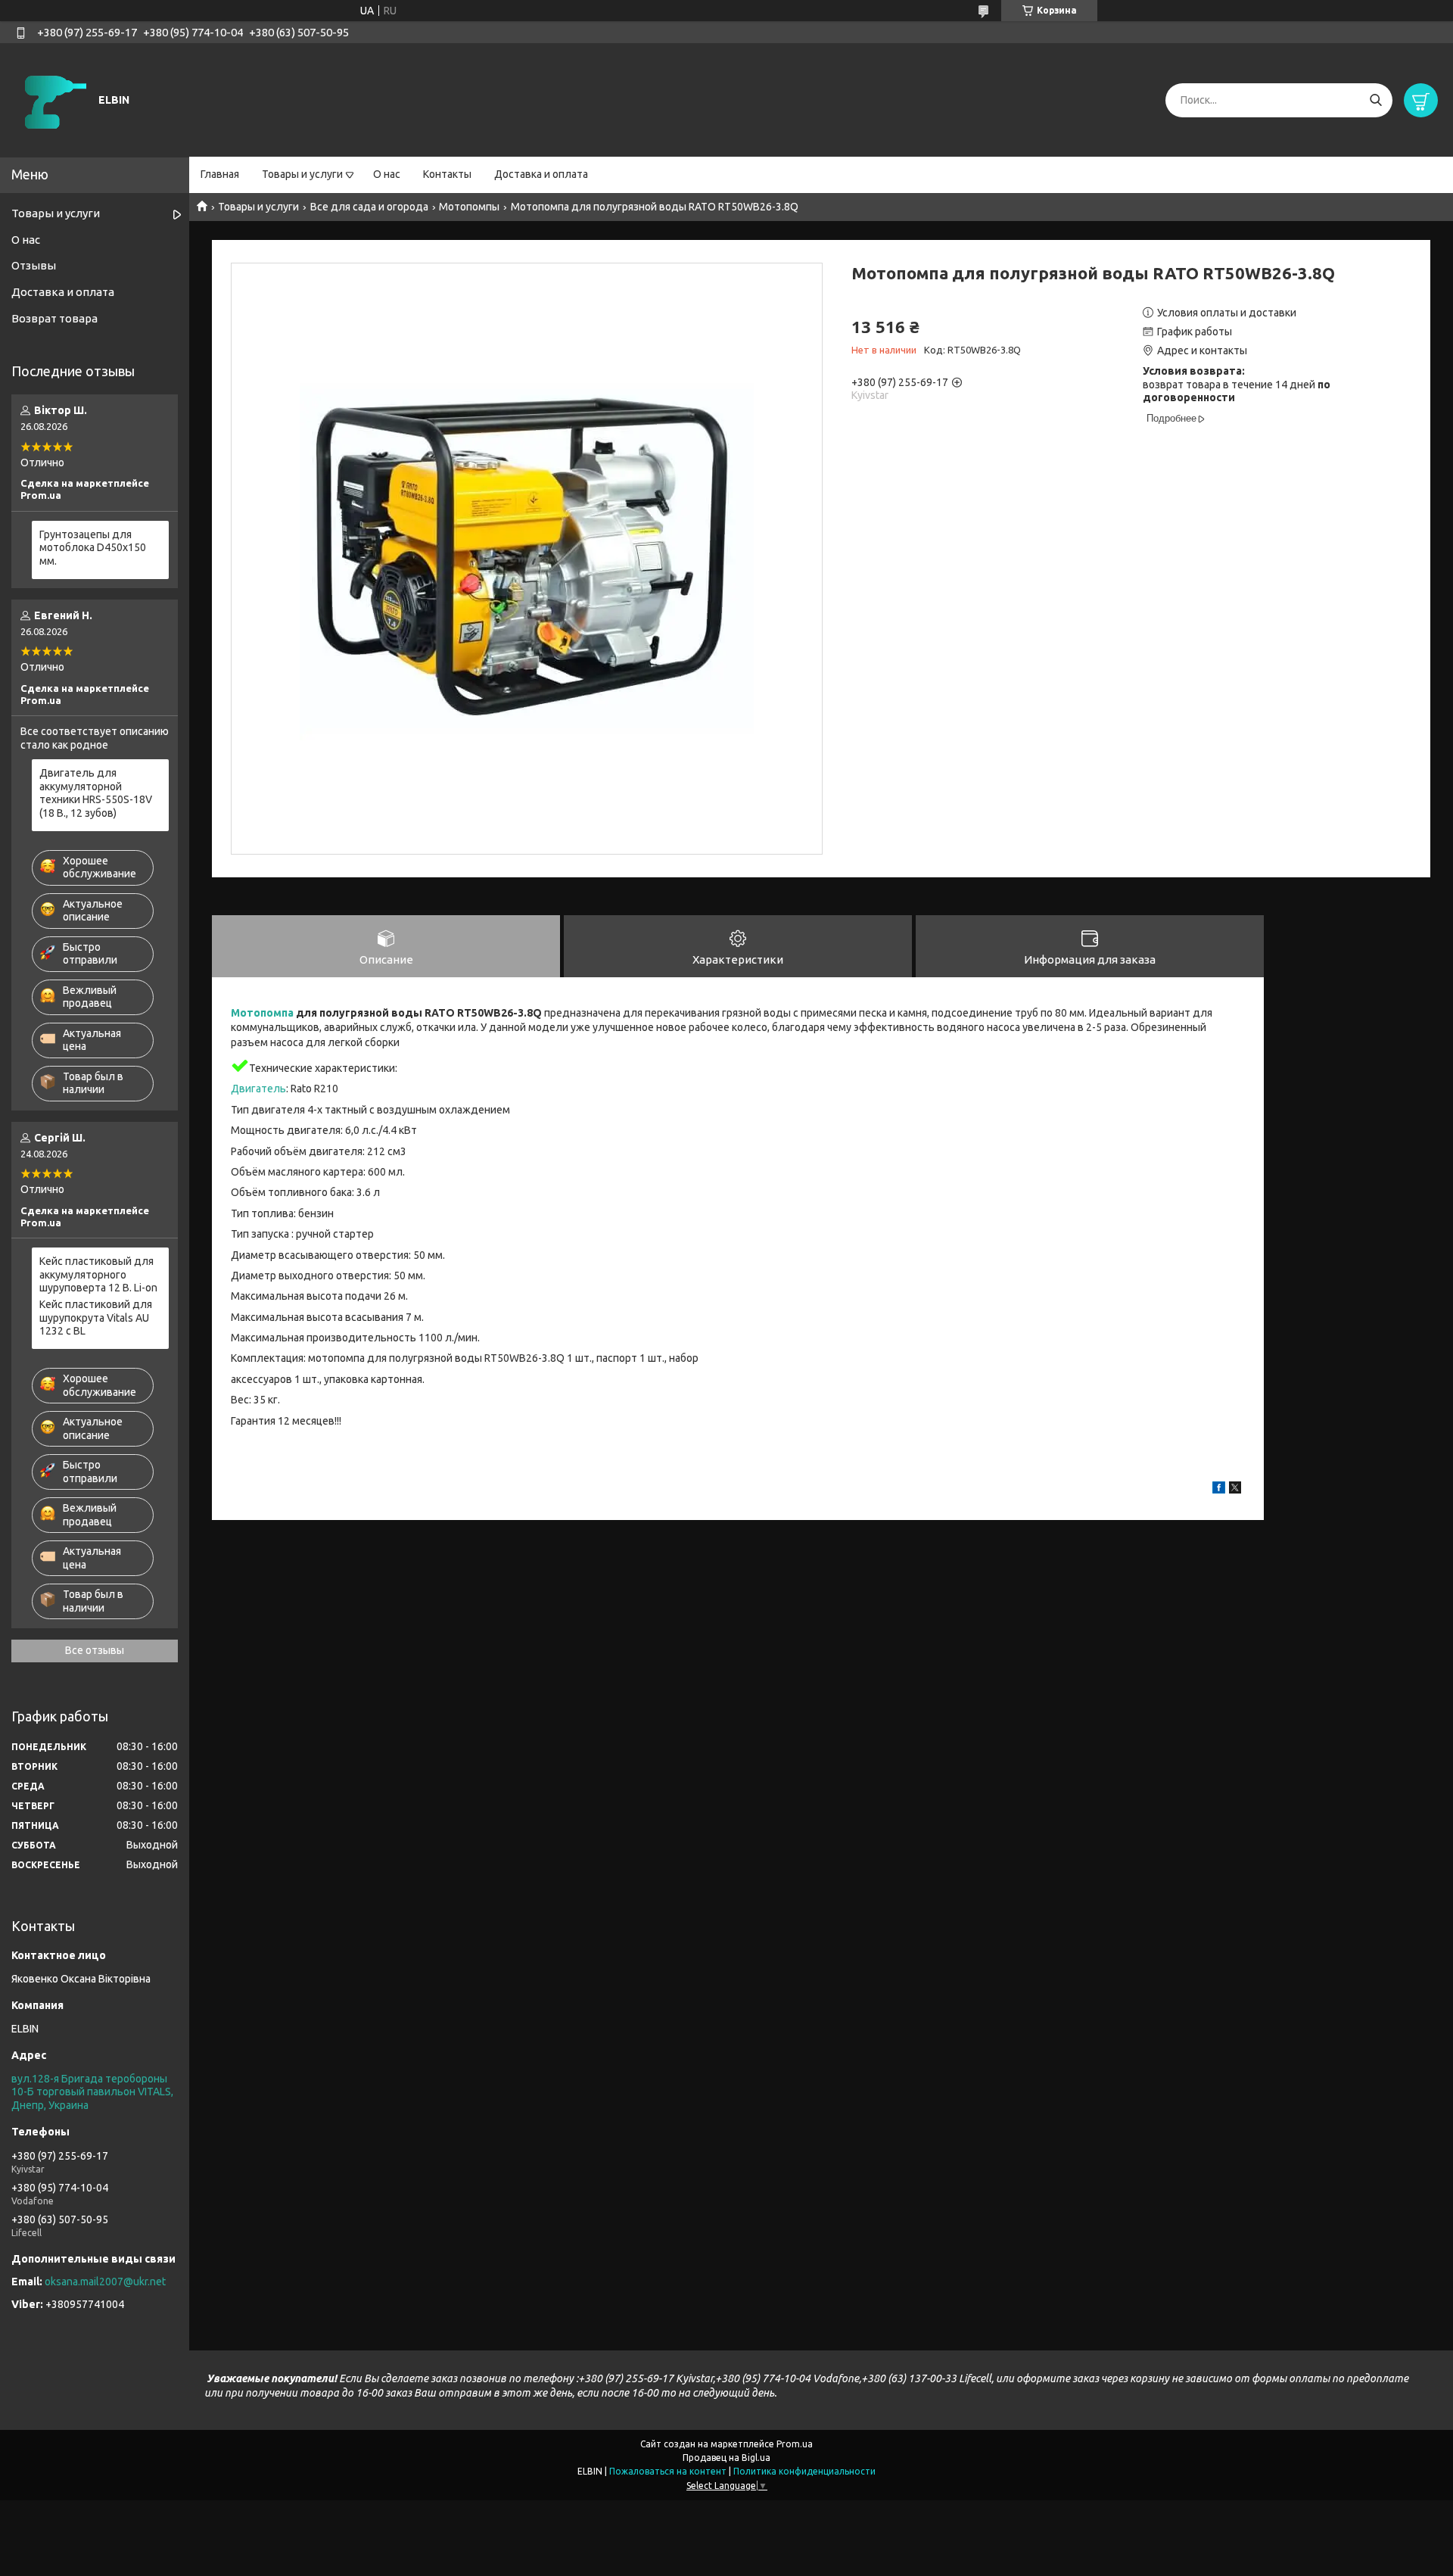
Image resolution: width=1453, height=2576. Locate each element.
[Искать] (1375, 100)
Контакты (447, 174)
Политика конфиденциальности (804, 2471)
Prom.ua (795, 2444)
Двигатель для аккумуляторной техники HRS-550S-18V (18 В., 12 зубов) (96, 793)
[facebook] (1219, 1490)
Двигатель (258, 1089)
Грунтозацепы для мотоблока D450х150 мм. (93, 548)
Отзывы (34, 265)
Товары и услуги (302, 174)
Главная (220, 174)
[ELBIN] (53, 99)
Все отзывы (95, 1650)
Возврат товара (54, 318)
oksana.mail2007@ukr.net (105, 2282)
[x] (1235, 1490)
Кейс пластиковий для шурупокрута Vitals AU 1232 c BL (96, 1318)
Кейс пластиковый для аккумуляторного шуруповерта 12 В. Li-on (98, 1274)
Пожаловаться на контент (668, 2471)
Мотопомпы (469, 207)
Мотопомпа (262, 1013)
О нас (387, 174)
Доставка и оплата (541, 174)
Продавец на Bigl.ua (726, 2458)
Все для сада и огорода (369, 207)
